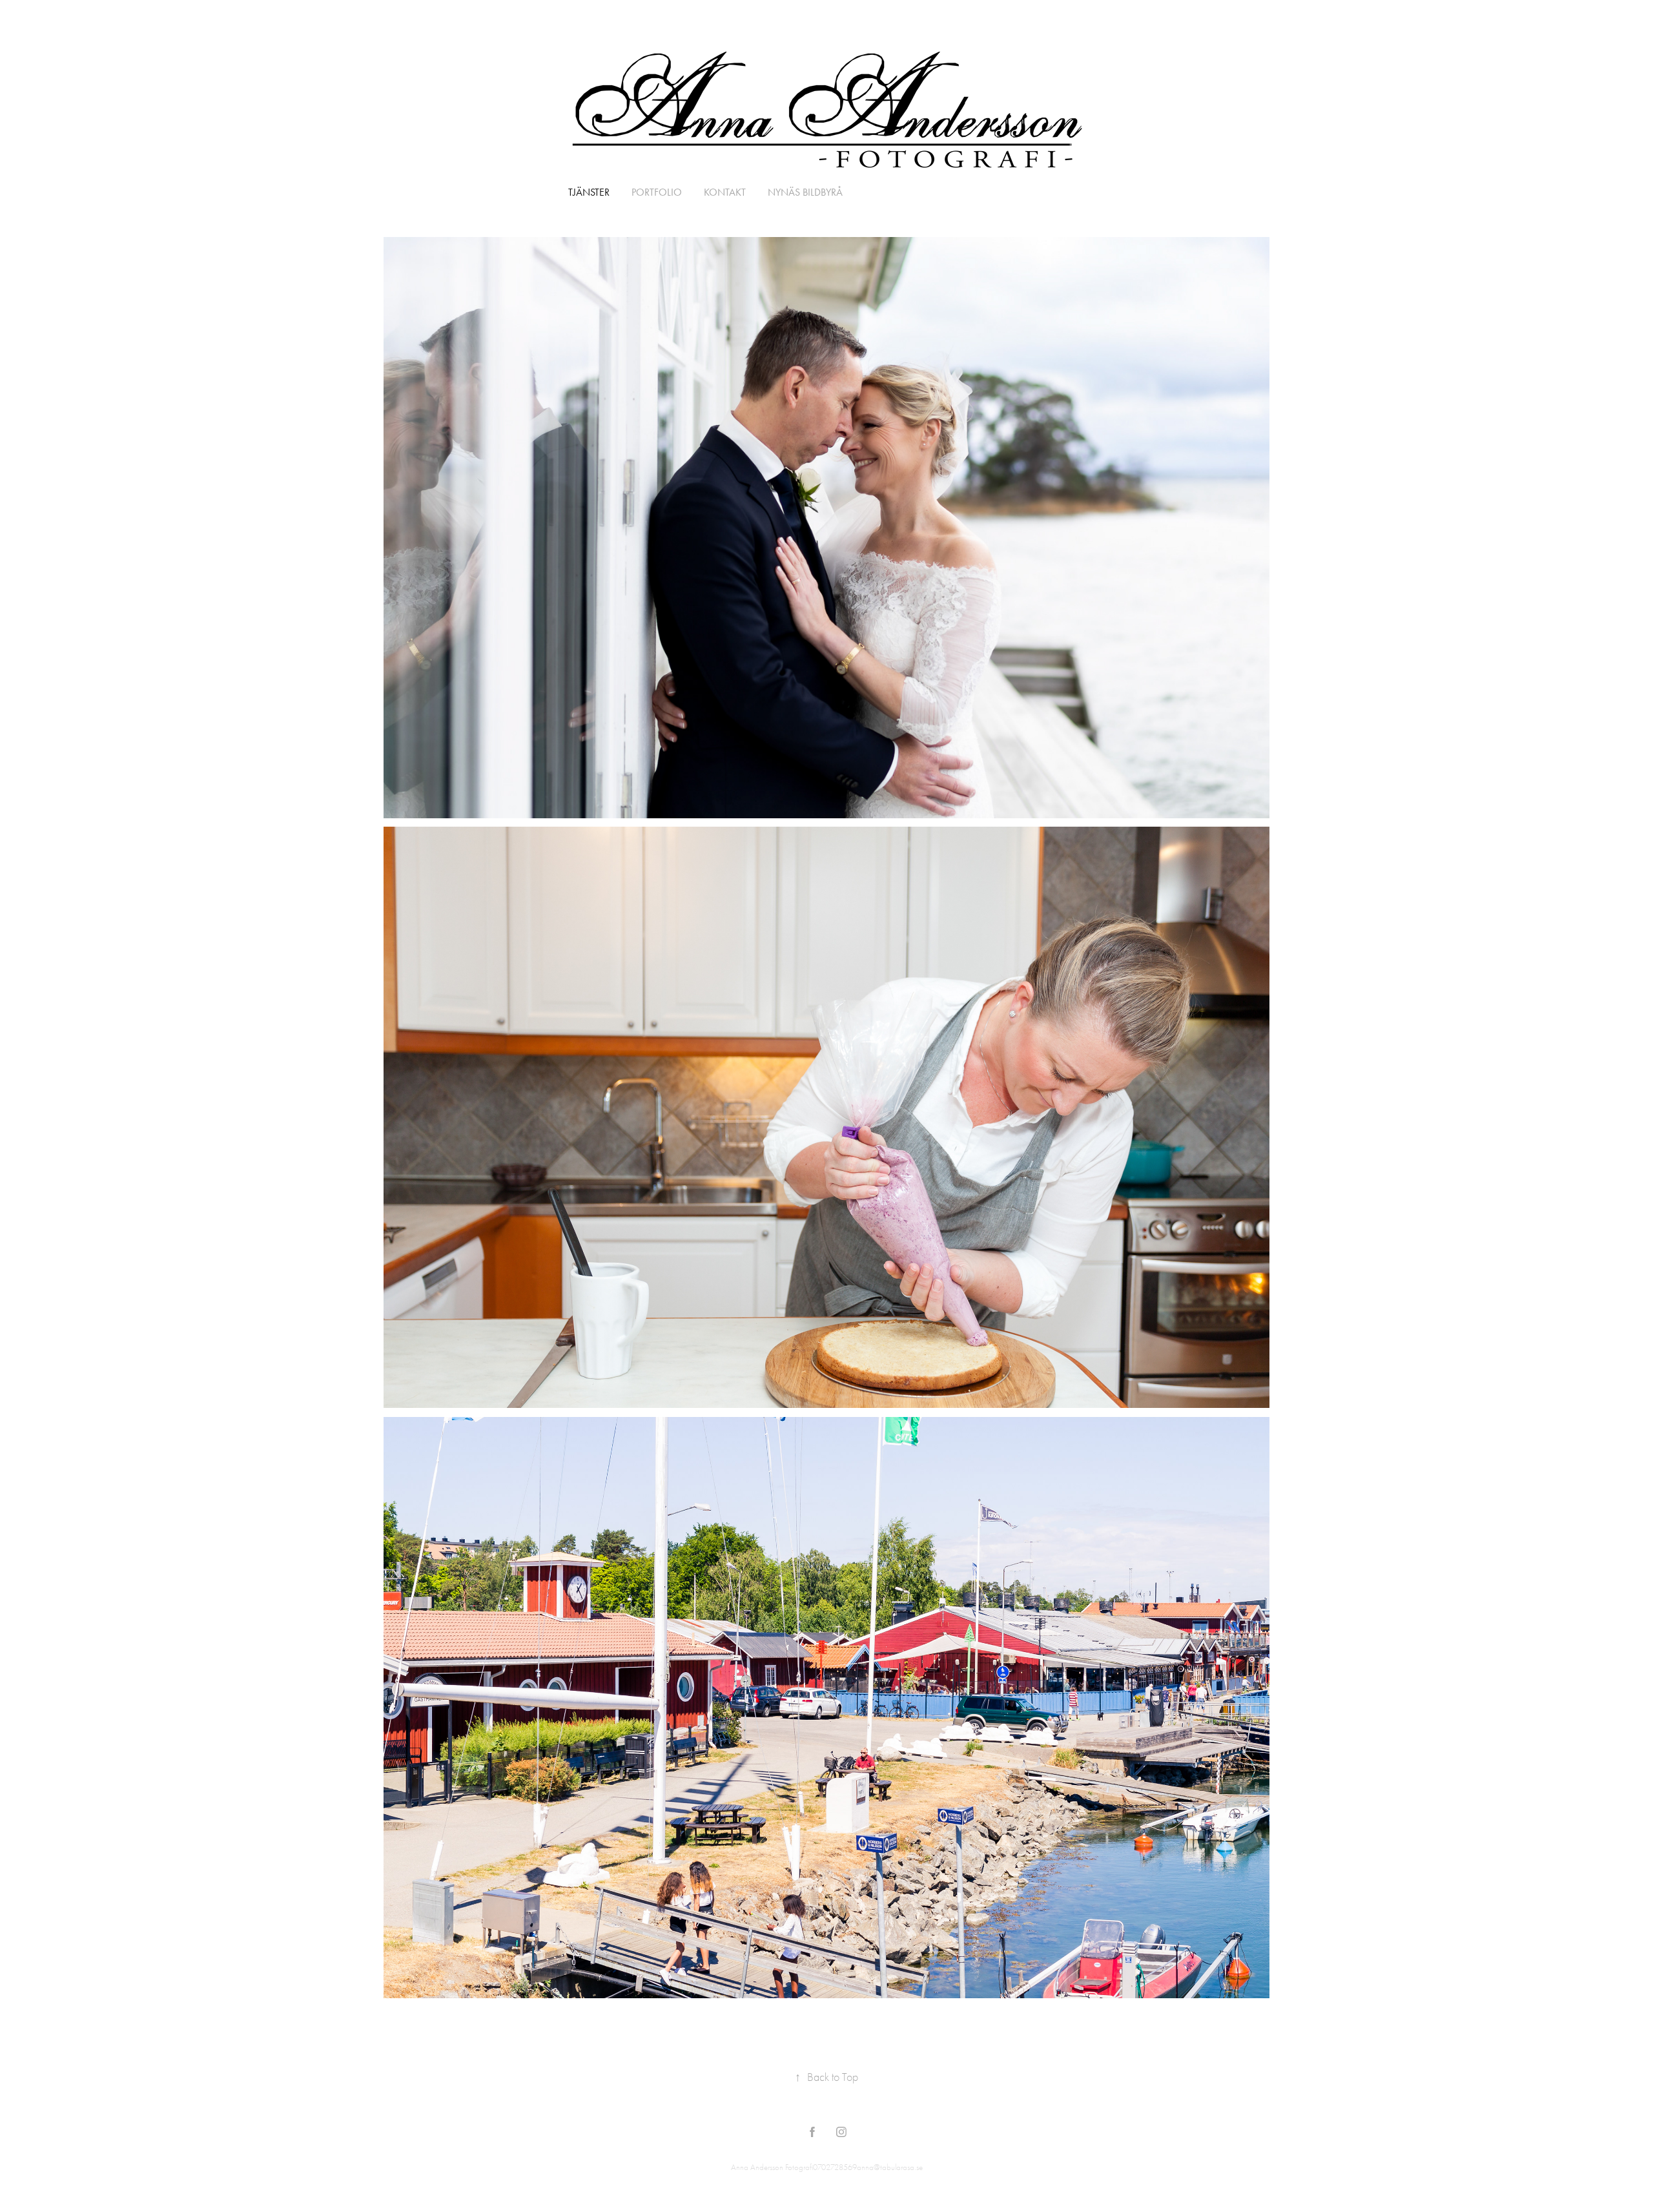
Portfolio (657, 192)
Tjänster (589, 192)
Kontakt (725, 192)
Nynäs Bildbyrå (805, 192)
